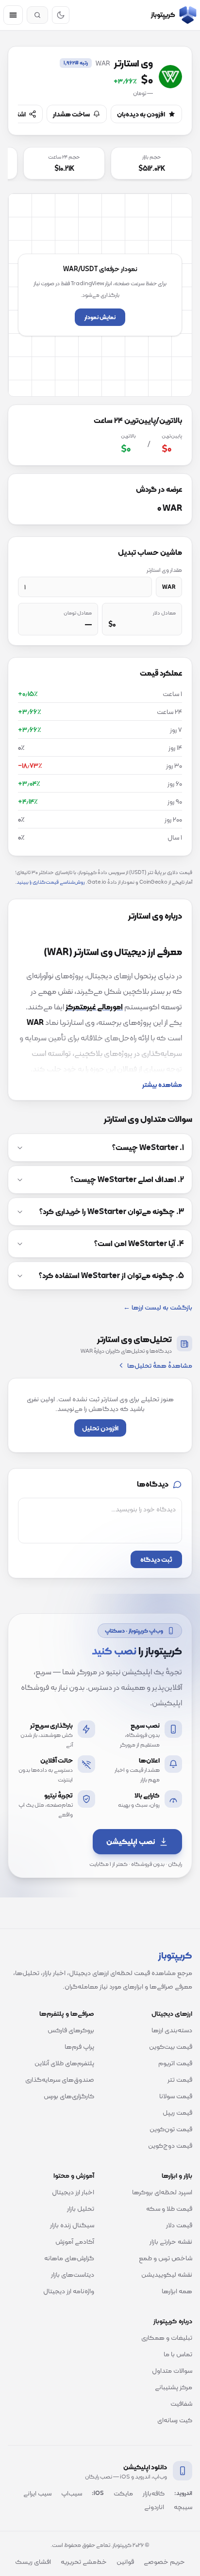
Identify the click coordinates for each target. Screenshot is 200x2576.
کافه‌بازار (154, 2493)
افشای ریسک (33, 2561)
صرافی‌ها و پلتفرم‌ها (67, 2013)
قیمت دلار (179, 2225)
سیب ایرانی (37, 2493)
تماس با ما (178, 2354)
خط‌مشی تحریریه (84, 2561)
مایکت (123, 2493)
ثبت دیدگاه (156, 1559)
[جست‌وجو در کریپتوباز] (37, 15)
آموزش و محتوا (74, 2175)
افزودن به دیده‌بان (141, 114)
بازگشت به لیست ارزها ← (158, 1307)
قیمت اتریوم (175, 2063)
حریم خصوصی (164, 2561)
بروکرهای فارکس (71, 2030)
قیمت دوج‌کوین (170, 2145)
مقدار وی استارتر (164, 570)
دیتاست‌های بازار (73, 2274)
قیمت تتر (180, 2079)
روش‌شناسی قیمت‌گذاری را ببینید (51, 882)
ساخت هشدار (71, 114)
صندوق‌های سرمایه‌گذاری (60, 2079)
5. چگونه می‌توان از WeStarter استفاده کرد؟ (111, 1276)
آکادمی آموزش (75, 2241)
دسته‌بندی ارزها (172, 2030)
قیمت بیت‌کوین (171, 2046)
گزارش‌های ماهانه (69, 2258)
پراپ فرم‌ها (79, 2046)
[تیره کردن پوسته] (61, 15)
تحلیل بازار (81, 2208)
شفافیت (181, 2403)
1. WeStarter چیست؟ (148, 1148)
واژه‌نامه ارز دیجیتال (69, 2291)
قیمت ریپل (177, 2112)
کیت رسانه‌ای (175, 2420)
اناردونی (154, 2507)
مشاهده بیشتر (162, 1085)
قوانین (125, 2561)
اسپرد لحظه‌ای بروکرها (162, 2192)
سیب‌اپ (72, 2493)
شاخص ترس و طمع (166, 2258)
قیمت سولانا (176, 2096)
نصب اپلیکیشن (131, 1841)
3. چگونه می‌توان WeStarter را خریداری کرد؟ (112, 1212)
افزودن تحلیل (100, 1428)
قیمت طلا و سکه (169, 2208)
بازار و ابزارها (177, 2175)
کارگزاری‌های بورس (69, 2096)
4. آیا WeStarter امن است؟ (139, 1244)
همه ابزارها (177, 2291)
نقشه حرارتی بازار (171, 2241)
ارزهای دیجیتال (172, 2013)
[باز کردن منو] (13, 15)
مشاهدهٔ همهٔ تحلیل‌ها (160, 1365)
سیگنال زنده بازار (72, 2225)
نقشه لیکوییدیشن (167, 2274)
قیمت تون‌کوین (171, 2129)
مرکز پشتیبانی (174, 2387)
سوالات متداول (172, 2370)
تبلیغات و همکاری (167, 2337)
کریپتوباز (175, 1955)
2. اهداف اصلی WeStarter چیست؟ (127, 1180)
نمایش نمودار (100, 317)
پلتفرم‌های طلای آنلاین (64, 2063)
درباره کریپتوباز (173, 2321)
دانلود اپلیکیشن (145, 2467)
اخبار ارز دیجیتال (73, 2192)
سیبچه (183, 2507)
